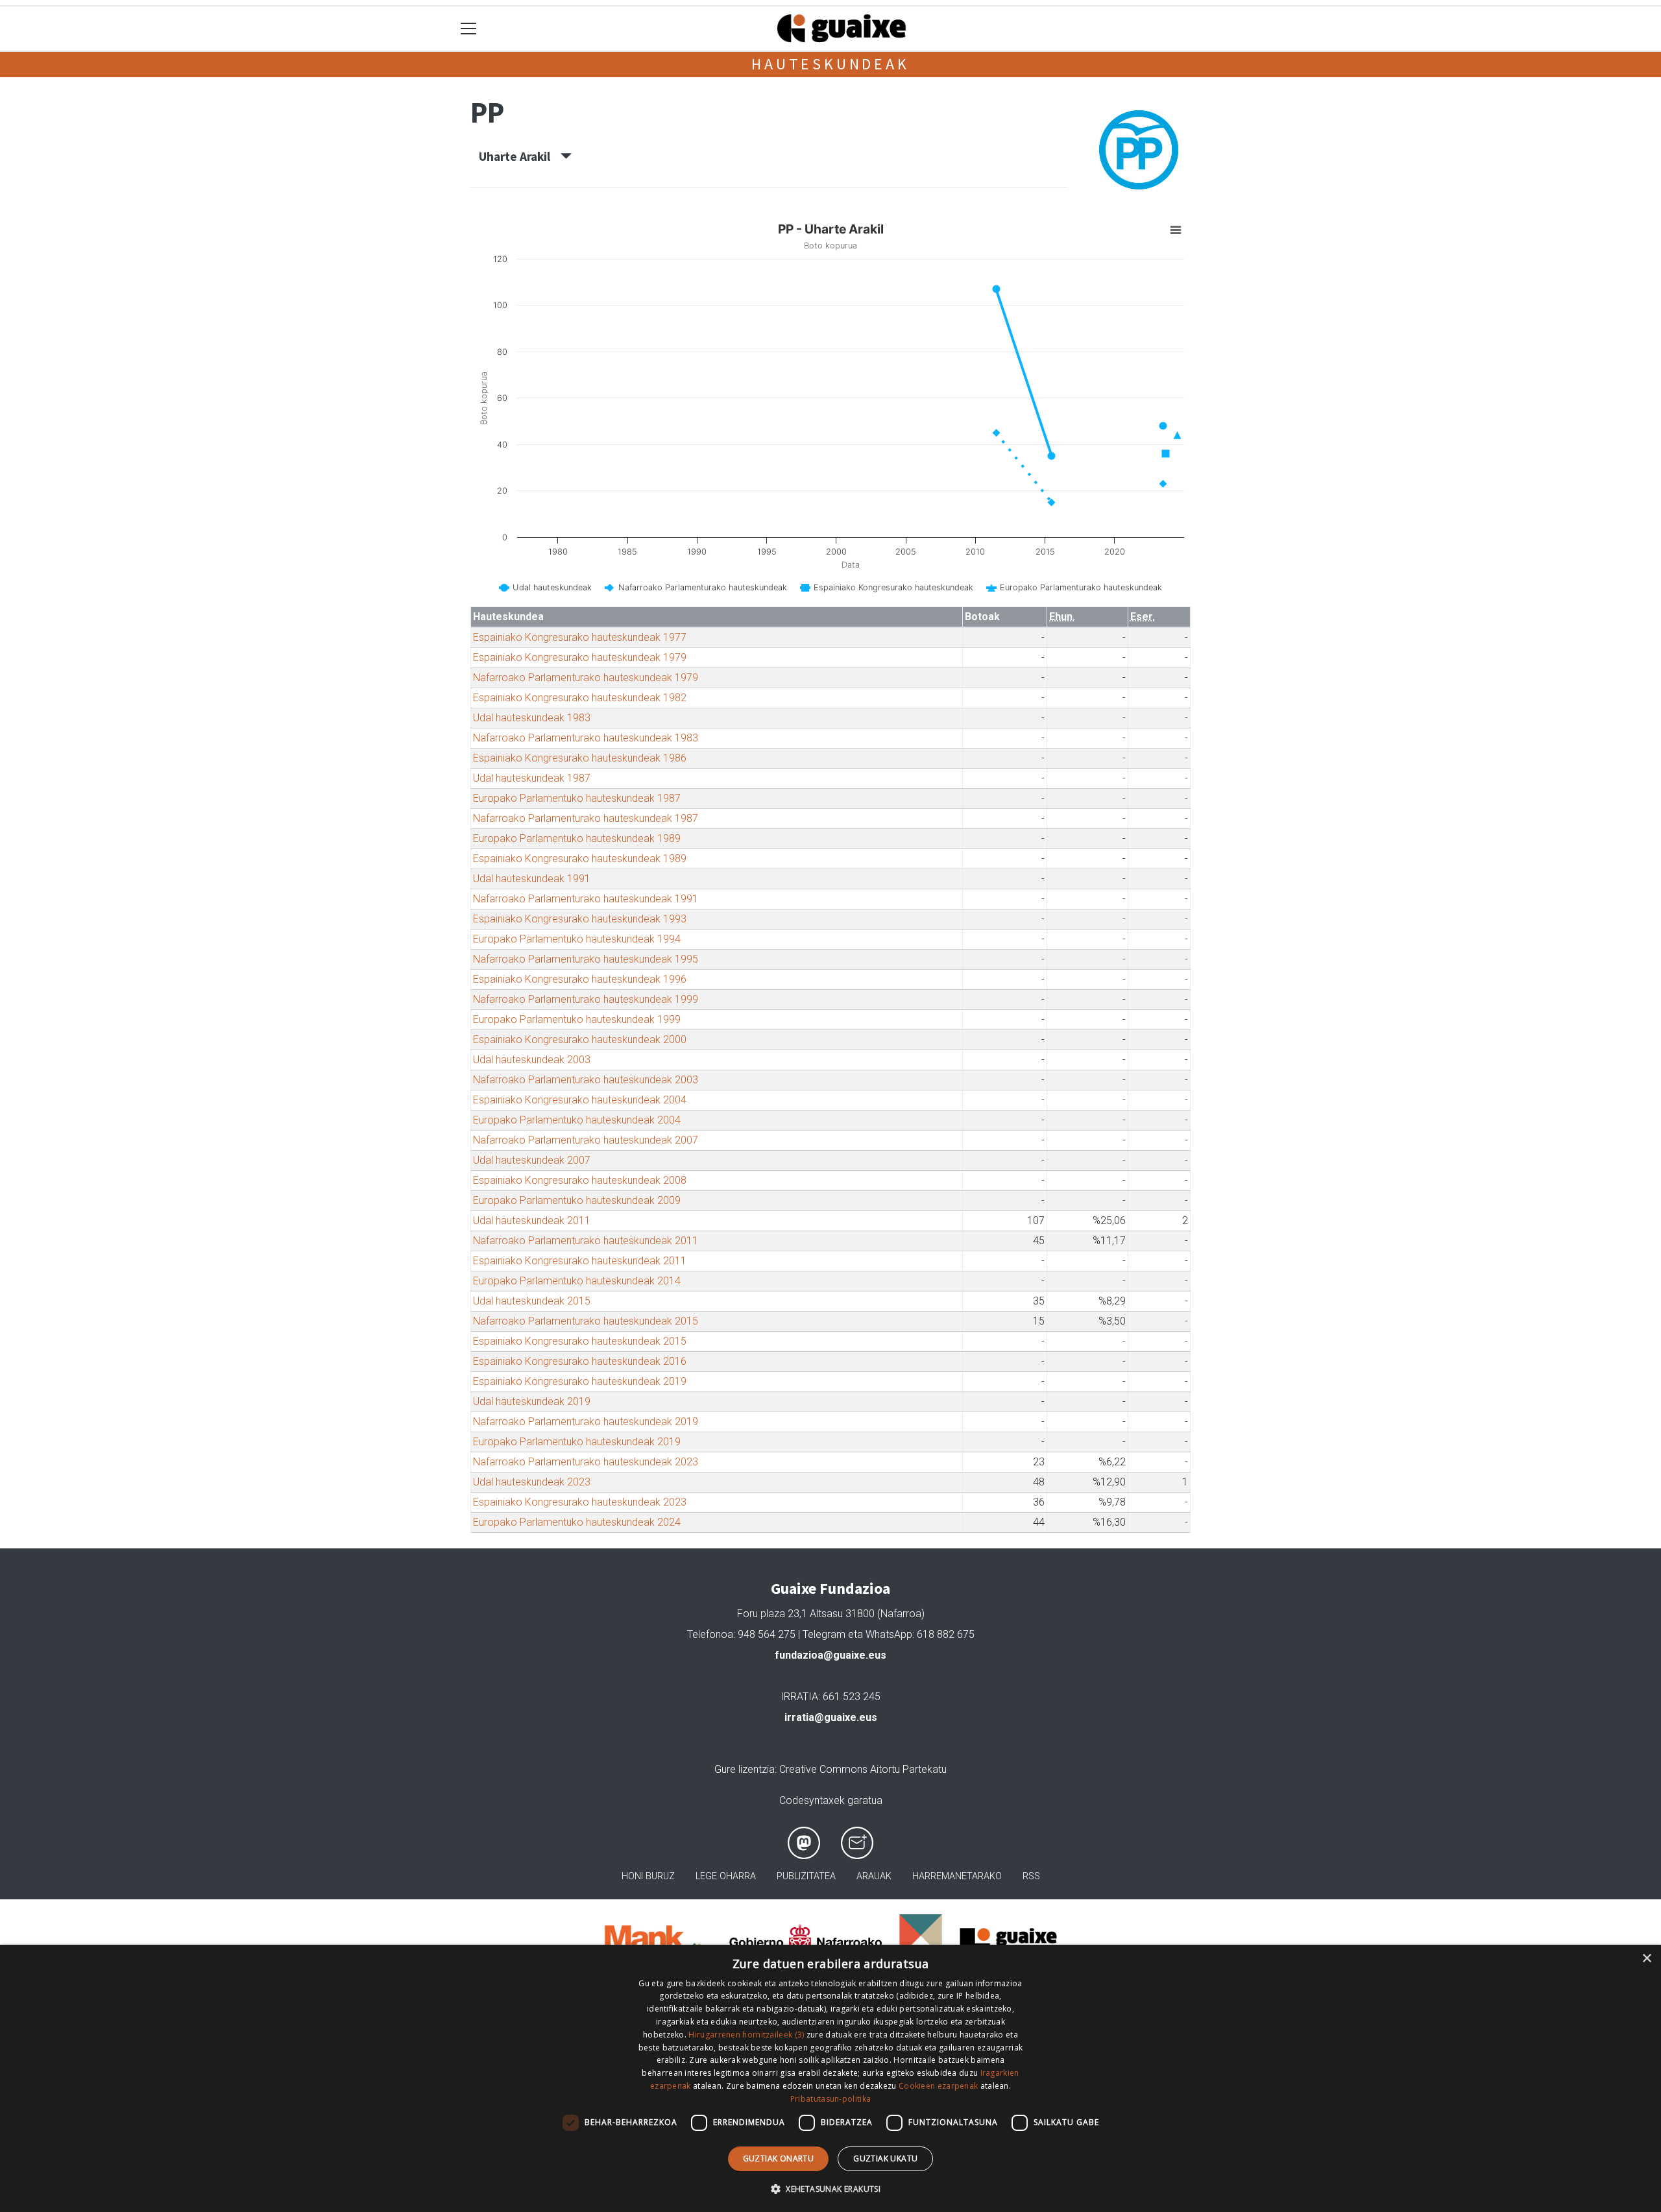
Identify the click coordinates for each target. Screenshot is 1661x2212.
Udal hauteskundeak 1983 (532, 718)
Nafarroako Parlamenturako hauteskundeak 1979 (586, 678)
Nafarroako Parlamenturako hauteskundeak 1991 (586, 899)
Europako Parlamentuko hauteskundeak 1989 (577, 838)
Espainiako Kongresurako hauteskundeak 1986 (580, 758)
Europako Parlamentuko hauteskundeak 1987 (577, 798)
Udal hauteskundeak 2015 (532, 1301)
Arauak (874, 1876)
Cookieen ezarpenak (938, 2086)
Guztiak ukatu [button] (885, 2158)
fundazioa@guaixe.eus (830, 1655)
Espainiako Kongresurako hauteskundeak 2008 (580, 1180)
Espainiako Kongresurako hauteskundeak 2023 (580, 1502)
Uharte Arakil (520, 156)
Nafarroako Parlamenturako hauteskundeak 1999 (586, 999)
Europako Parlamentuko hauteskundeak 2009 (577, 1200)
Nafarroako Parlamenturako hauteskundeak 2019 (586, 1422)
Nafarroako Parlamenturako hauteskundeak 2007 (586, 1140)
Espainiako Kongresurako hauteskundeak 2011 (580, 1261)
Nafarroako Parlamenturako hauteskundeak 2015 (586, 1321)
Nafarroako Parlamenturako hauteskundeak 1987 (586, 818)
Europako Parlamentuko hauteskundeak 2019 (577, 1442)
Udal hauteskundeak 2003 (532, 1060)
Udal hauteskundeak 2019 (532, 1401)
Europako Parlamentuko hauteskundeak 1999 (577, 1019)
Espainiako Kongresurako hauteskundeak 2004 (580, 1100)
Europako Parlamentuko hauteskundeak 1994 (577, 939)
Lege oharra (726, 1876)
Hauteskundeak (830, 64)
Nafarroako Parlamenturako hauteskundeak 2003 (586, 1080)
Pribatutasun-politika (830, 2099)
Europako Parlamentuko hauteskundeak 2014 (577, 1281)
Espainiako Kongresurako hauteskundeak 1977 (580, 637)
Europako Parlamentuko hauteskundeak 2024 (577, 1522)
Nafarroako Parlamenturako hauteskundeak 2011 (586, 1241)
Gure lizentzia (745, 1769)
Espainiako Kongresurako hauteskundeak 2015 (580, 1341)
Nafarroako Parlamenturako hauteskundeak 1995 (586, 959)
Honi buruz (648, 1876)
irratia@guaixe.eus (831, 1717)
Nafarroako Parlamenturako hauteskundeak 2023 (586, 1462)
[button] (830, 2189)
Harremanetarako (957, 1876)
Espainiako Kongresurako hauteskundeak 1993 (580, 919)
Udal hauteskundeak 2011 (532, 1220)
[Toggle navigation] (469, 29)
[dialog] (830, 2078)
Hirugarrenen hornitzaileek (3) (746, 2035)
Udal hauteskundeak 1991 (532, 879)
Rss (1031, 1876)
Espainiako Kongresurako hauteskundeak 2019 (580, 1381)
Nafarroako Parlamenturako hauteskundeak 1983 (586, 738)
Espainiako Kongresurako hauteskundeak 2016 (580, 1361)
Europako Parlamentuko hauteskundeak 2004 (577, 1120)
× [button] (1646, 1959)
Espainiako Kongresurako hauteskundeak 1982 (580, 698)
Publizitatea (806, 1876)
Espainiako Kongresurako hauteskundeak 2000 (580, 1040)
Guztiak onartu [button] (779, 2158)
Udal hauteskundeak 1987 (532, 778)
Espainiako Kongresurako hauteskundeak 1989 (580, 859)
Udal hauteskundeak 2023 (532, 1482)
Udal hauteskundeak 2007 (532, 1160)
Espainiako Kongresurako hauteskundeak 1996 (580, 979)
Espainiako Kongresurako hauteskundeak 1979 (580, 657)
